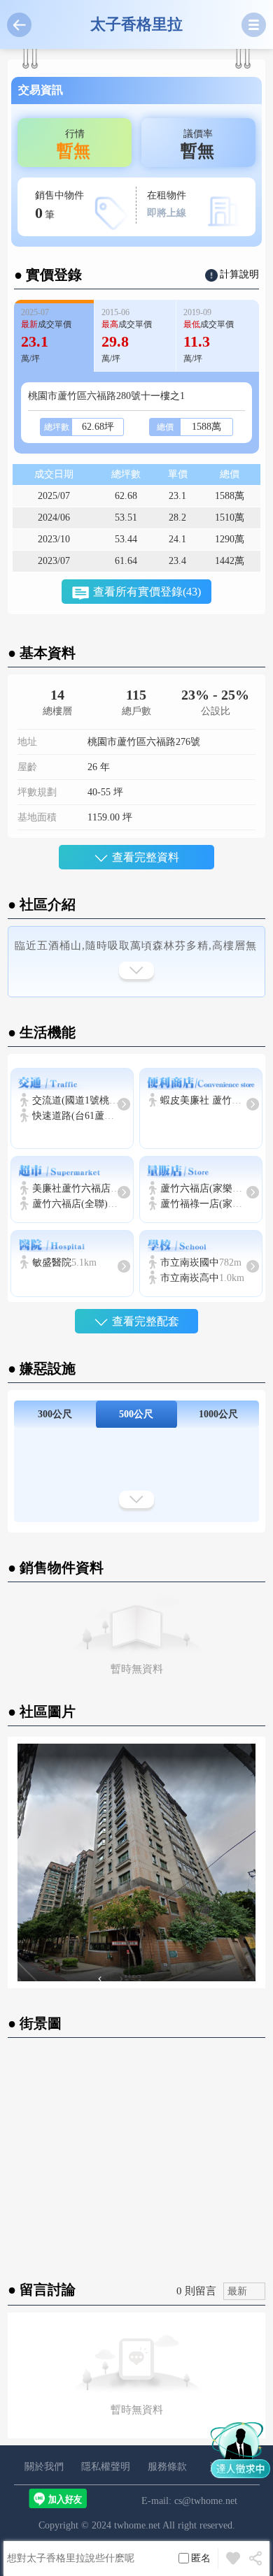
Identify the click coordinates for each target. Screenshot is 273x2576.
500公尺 (136, 1414)
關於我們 (44, 2467)
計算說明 (239, 274)
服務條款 (167, 2467)
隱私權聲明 (106, 2467)
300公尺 (55, 1414)
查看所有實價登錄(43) (147, 592)
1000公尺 (218, 1414)
